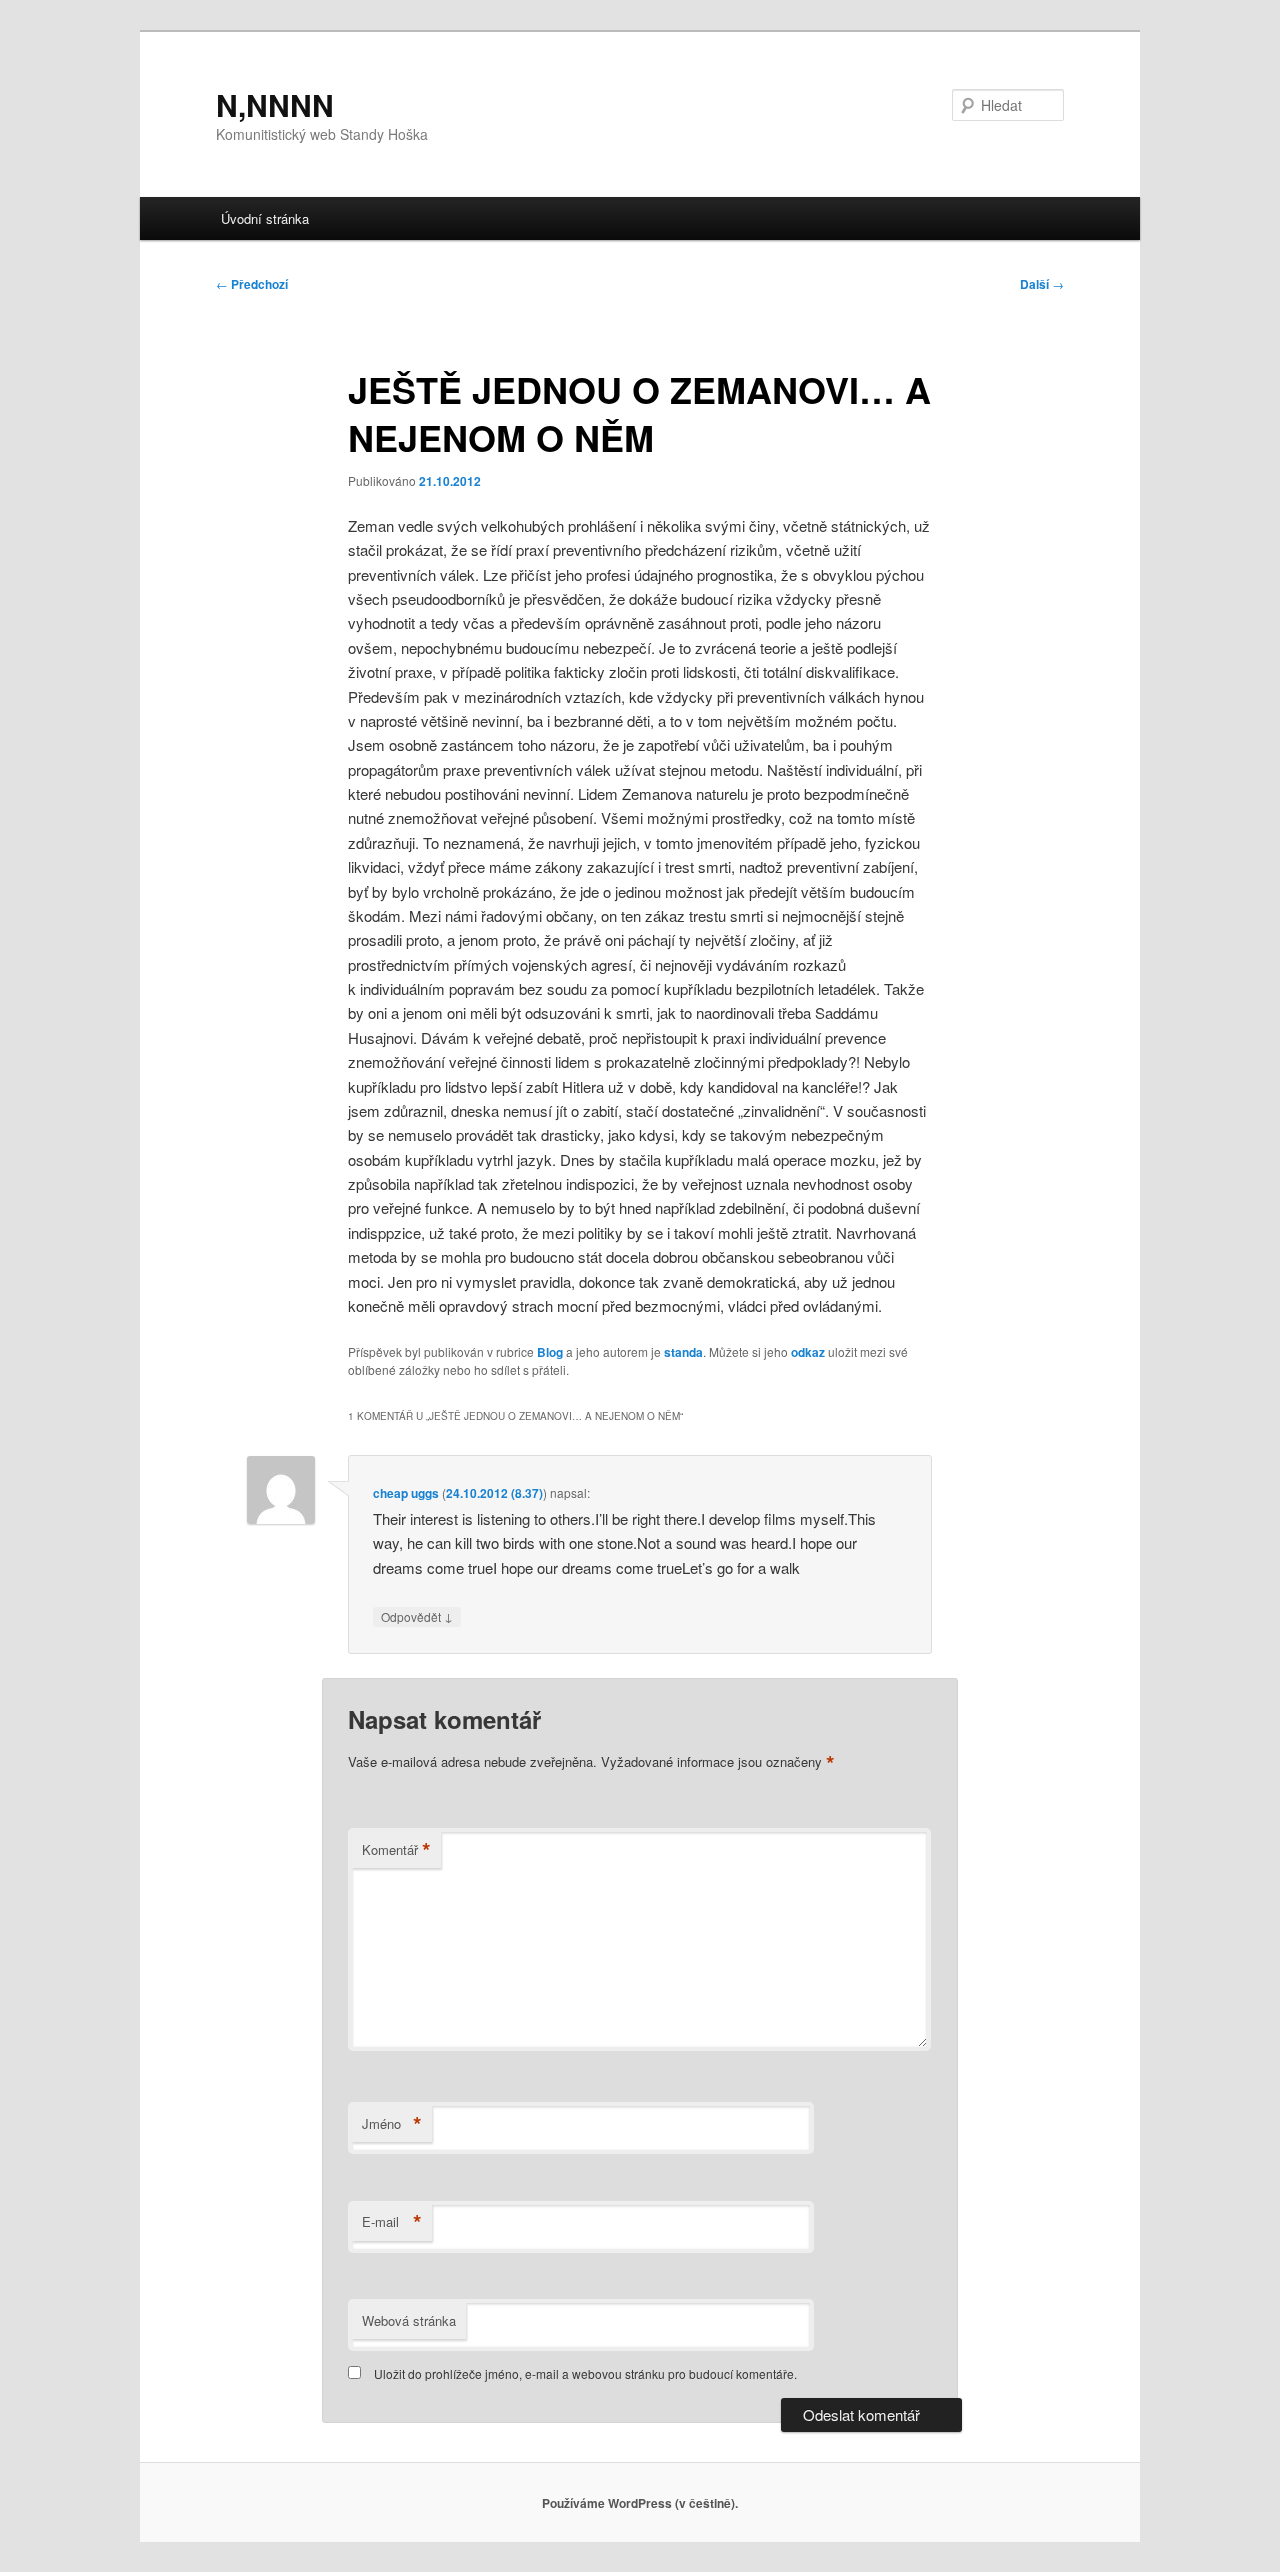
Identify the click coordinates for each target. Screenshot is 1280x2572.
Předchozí (252, 284)
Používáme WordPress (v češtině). (640, 2503)
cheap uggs (406, 1493)
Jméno (392, 2124)
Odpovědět (417, 1616)
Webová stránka (409, 2320)
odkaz (808, 1352)
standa (683, 1352)
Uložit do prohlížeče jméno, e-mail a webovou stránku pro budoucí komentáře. (585, 2373)
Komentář (396, 1850)
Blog (550, 1352)
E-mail (392, 2222)
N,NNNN (275, 104)
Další (1042, 284)
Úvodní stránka (265, 218)
